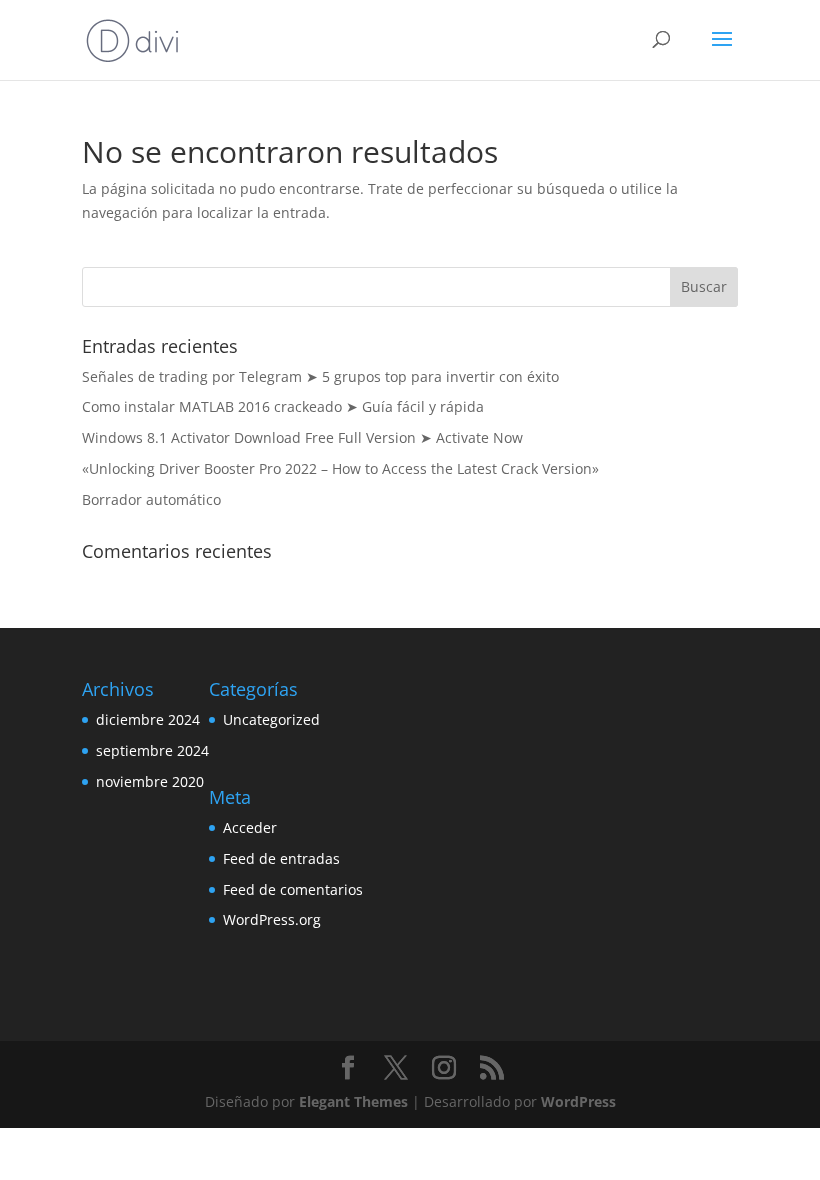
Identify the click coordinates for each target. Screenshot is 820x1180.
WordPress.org (272, 919)
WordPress (578, 1101)
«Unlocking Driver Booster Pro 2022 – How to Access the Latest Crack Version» (340, 468)
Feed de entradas (281, 858)
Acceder (250, 827)
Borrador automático (151, 499)
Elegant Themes (353, 1101)
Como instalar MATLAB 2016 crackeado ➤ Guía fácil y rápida (283, 406)
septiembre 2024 (152, 750)
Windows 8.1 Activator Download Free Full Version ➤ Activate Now (302, 437)
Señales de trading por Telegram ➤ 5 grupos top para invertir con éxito (320, 376)
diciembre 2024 (148, 719)
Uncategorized (271, 719)
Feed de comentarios (293, 889)
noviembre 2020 (150, 781)
